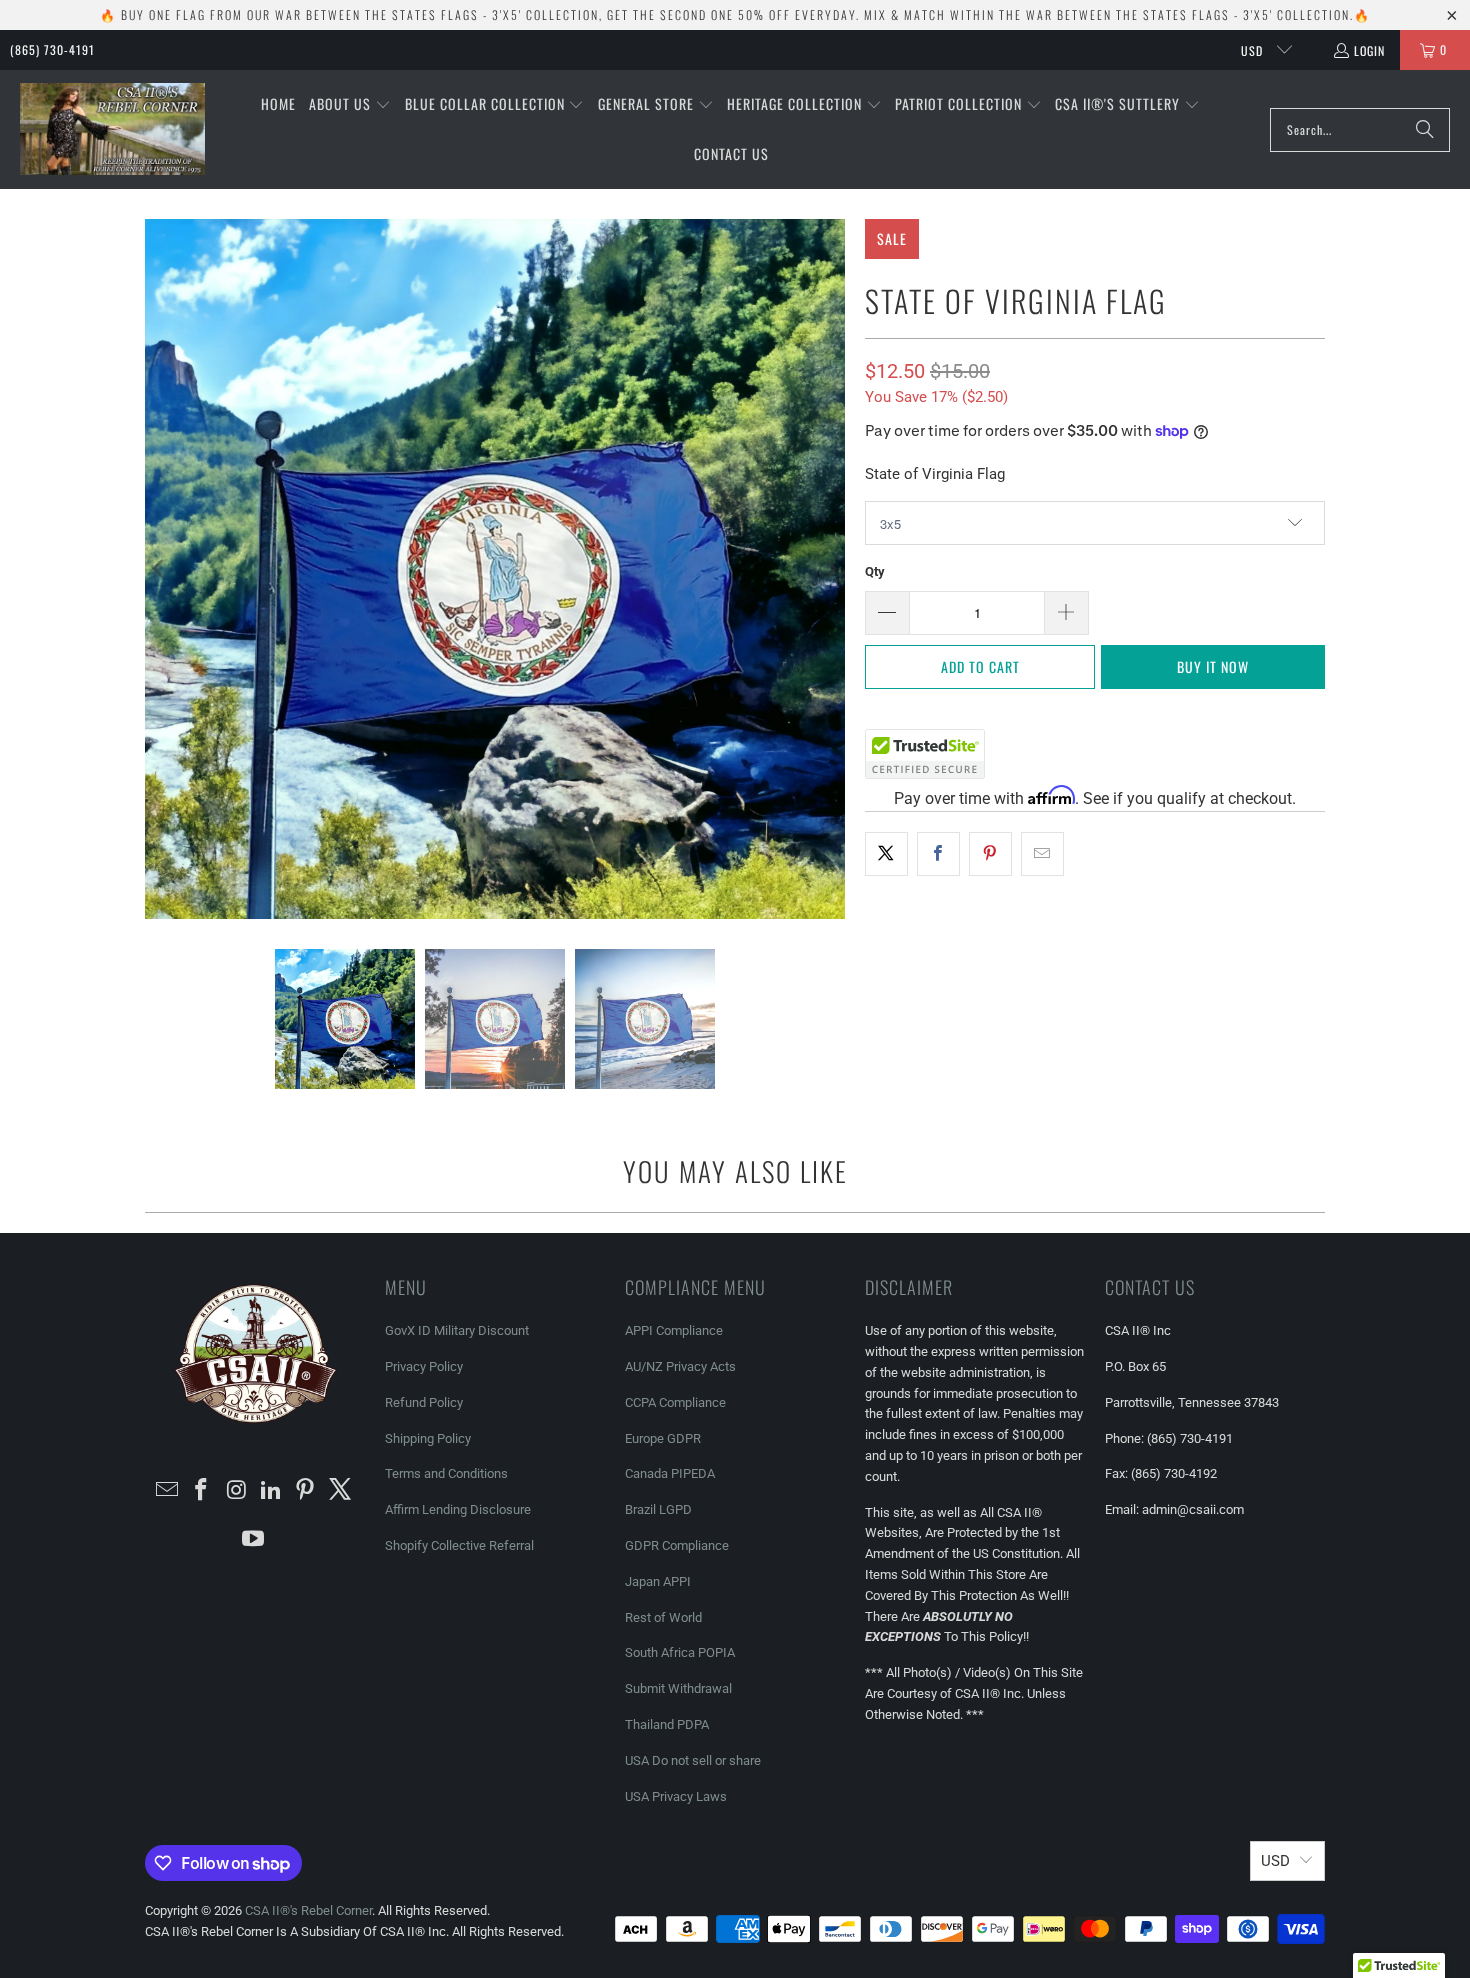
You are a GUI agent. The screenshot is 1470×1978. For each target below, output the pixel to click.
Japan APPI (658, 1581)
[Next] (830, 569)
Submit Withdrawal (678, 1688)
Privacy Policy (424, 1366)
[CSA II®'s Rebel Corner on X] (341, 1491)
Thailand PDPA (667, 1724)
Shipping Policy (428, 1438)
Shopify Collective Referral (459, 1545)
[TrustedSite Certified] (925, 754)
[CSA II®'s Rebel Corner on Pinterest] (306, 1491)
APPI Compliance (674, 1330)
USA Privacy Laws (676, 1796)
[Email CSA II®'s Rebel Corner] (167, 1491)
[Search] (1425, 130)
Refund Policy (424, 1402)
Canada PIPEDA (670, 1473)
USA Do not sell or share (693, 1760)
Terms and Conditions (446, 1473)
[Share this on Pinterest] (990, 854)
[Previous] (160, 569)
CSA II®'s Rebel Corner (308, 1910)
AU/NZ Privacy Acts (680, 1366)
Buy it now (1213, 666)
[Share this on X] (886, 854)
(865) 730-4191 (52, 49)
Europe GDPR (663, 1438)
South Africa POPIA (680, 1652)
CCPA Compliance (675, 1402)
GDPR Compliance (677, 1545)
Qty (875, 571)
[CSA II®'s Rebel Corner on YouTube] (254, 1540)
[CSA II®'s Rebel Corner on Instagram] (237, 1491)
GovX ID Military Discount (457, 1330)
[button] (350, 105)
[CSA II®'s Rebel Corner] (112, 130)
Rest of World (663, 1617)
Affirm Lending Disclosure (458, 1509)
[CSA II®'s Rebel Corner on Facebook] (202, 1491)
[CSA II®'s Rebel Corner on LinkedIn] (272, 1491)
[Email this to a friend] (1042, 854)
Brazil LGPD (658, 1509)
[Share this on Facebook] (938, 854)
